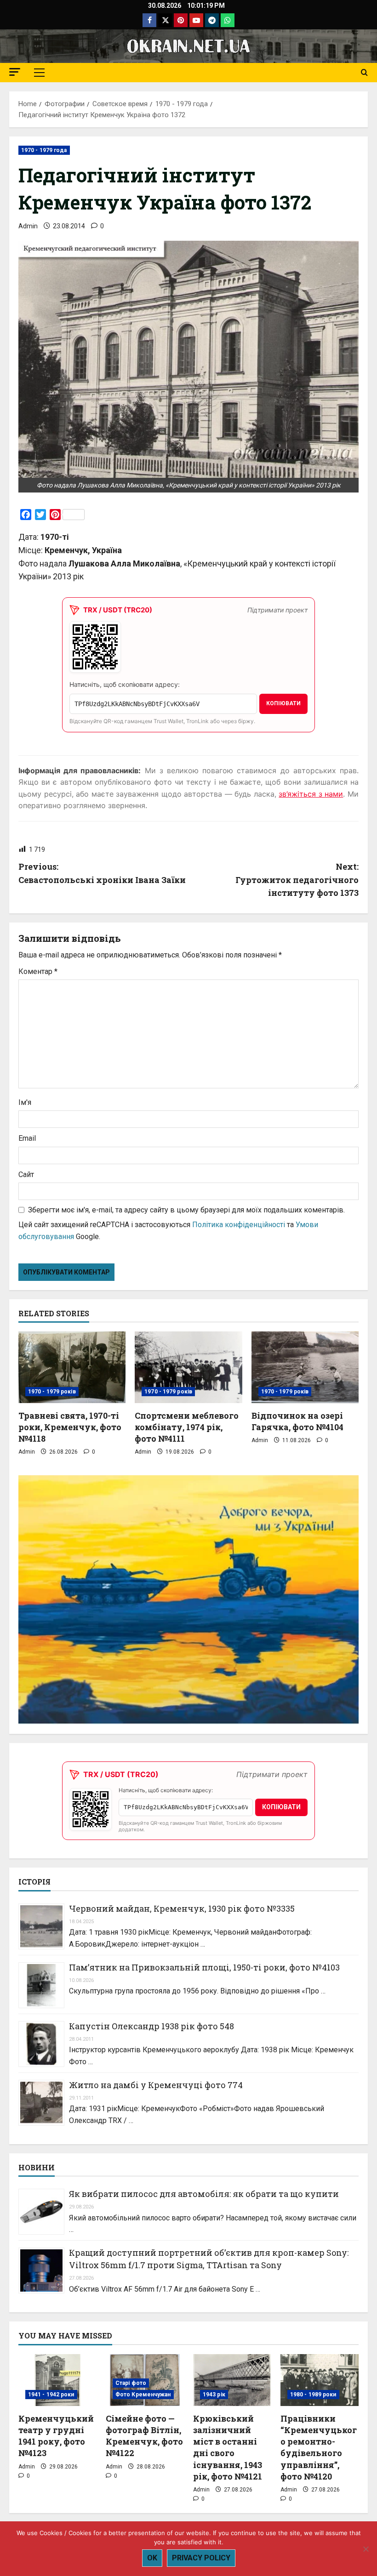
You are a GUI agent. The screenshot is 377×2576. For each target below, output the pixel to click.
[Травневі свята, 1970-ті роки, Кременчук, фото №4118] (72, 1367)
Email (27, 1138)
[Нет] (366, 2549)
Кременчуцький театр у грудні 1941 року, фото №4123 (56, 2436)
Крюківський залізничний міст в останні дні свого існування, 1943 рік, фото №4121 (228, 2447)
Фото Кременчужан (143, 2395)
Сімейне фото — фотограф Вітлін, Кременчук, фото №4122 (144, 2436)
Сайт (26, 1175)
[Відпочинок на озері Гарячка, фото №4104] (305, 1367)
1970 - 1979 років (52, 1392)
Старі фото (131, 2383)
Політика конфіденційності (239, 1225)
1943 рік (214, 2395)
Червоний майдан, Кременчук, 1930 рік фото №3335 (182, 1908)
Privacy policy (201, 2558)
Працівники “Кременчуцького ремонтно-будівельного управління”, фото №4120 (319, 2447)
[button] (15, 72)
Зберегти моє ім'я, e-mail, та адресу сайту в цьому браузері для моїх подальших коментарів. (186, 1210)
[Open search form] (364, 73)
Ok (152, 2558)
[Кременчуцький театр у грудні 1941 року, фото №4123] (57, 2380)
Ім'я (25, 1102)
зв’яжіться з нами (311, 794)
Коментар (38, 971)
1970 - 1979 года (44, 150)
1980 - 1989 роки (313, 2395)
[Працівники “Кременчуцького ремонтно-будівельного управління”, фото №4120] (320, 2380)
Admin (28, 226)
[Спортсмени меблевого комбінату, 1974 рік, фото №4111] (188, 1367)
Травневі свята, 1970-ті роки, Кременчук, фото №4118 (70, 1427)
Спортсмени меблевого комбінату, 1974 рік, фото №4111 (187, 1427)
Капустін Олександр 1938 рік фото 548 (151, 2026)
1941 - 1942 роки (51, 2395)
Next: (297, 880)
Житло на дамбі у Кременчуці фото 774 (156, 2085)
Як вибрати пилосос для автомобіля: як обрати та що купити (204, 2194)
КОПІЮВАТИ (283, 703)
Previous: (102, 873)
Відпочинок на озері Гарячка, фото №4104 (297, 1421)
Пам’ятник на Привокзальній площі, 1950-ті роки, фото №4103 (204, 1967)
